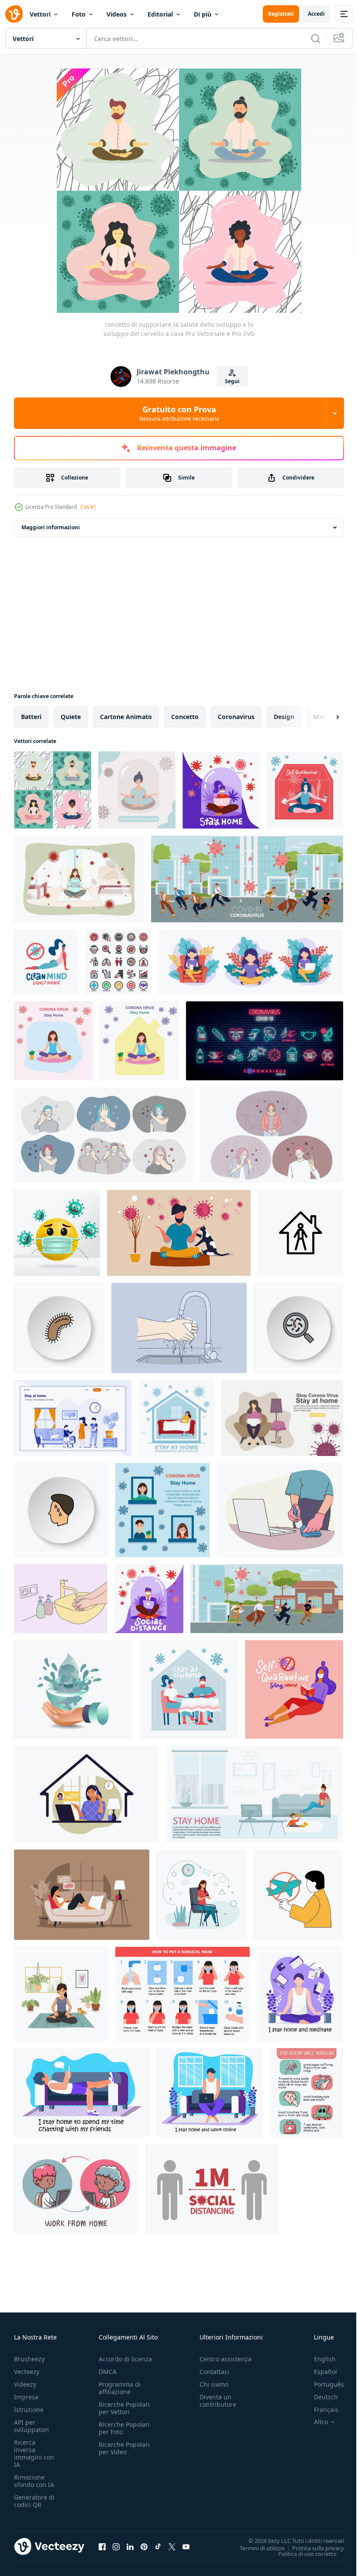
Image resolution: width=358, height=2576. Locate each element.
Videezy (25, 2384)
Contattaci (214, 2372)
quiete (71, 717)
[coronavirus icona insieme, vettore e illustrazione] (119, 962)
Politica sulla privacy (312, 2548)
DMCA (108, 2372)
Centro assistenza (225, 2359)
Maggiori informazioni (51, 527)
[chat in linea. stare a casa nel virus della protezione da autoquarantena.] (201, 1895)
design (284, 717)
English (318, 2359)
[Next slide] (324, 717)
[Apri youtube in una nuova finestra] (186, 2546)
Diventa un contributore (218, 2401)
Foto (79, 14)
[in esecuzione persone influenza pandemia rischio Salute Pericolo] (267, 1599)
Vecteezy (27, 2372)
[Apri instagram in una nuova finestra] (116, 2546)
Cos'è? (88, 507)
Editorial (160, 14)
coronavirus (236, 717)
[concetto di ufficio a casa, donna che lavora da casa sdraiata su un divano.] (82, 1895)
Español (319, 2372)
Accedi (316, 14)
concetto (185, 717)
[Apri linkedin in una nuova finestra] (130, 2546)
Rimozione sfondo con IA (34, 2481)
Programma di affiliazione (120, 2388)
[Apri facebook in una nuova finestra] (102, 2546)
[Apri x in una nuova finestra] (172, 2546)
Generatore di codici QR (34, 2501)
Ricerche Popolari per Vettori (124, 2408)
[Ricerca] (316, 38)
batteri (31, 717)
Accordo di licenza (125, 2359)
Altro (314, 2422)
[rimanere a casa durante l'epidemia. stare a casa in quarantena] (255, 1794)
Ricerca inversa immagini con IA (34, 2453)
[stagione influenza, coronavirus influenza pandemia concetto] (247, 879)
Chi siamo (214, 2384)
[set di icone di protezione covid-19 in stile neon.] (265, 1041)
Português (322, 2384)
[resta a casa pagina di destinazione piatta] (73, 1418)
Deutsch (319, 2397)
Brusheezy (29, 2359)
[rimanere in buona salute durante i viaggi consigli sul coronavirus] (306, 2093)
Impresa (26, 2397)
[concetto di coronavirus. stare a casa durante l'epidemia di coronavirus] (176, 1418)
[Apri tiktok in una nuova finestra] (158, 2546)
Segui (232, 381)
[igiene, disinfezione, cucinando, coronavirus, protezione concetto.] (179, 1328)
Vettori (40, 14)
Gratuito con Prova (179, 413)
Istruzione (29, 2410)
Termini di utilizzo (256, 2548)
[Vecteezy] (14, 14)
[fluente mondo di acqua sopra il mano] (73, 1689)
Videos (117, 14)
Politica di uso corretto (301, 2553)
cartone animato (126, 717)
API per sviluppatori (31, 2426)
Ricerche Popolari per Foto (124, 2428)
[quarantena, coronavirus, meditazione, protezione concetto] (79, 879)
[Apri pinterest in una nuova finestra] (144, 2546)
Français (320, 2410)
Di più (203, 14)
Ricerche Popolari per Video (124, 2448)
